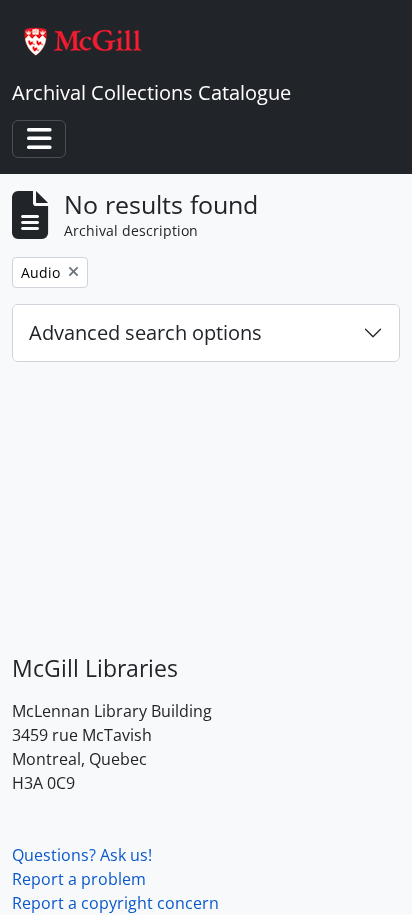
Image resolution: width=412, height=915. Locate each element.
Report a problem (79, 879)
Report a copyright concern (115, 903)
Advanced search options (145, 332)
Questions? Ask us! (82, 855)
